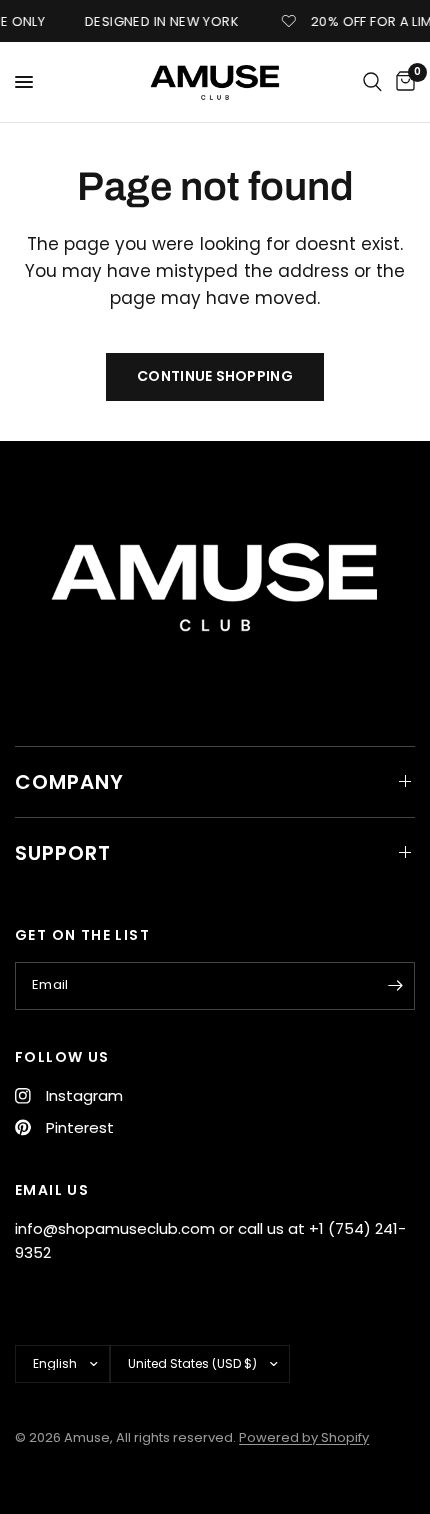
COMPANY (69, 782)
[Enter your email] (395, 986)
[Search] (372, 82)
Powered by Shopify (304, 1437)
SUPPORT (63, 853)
